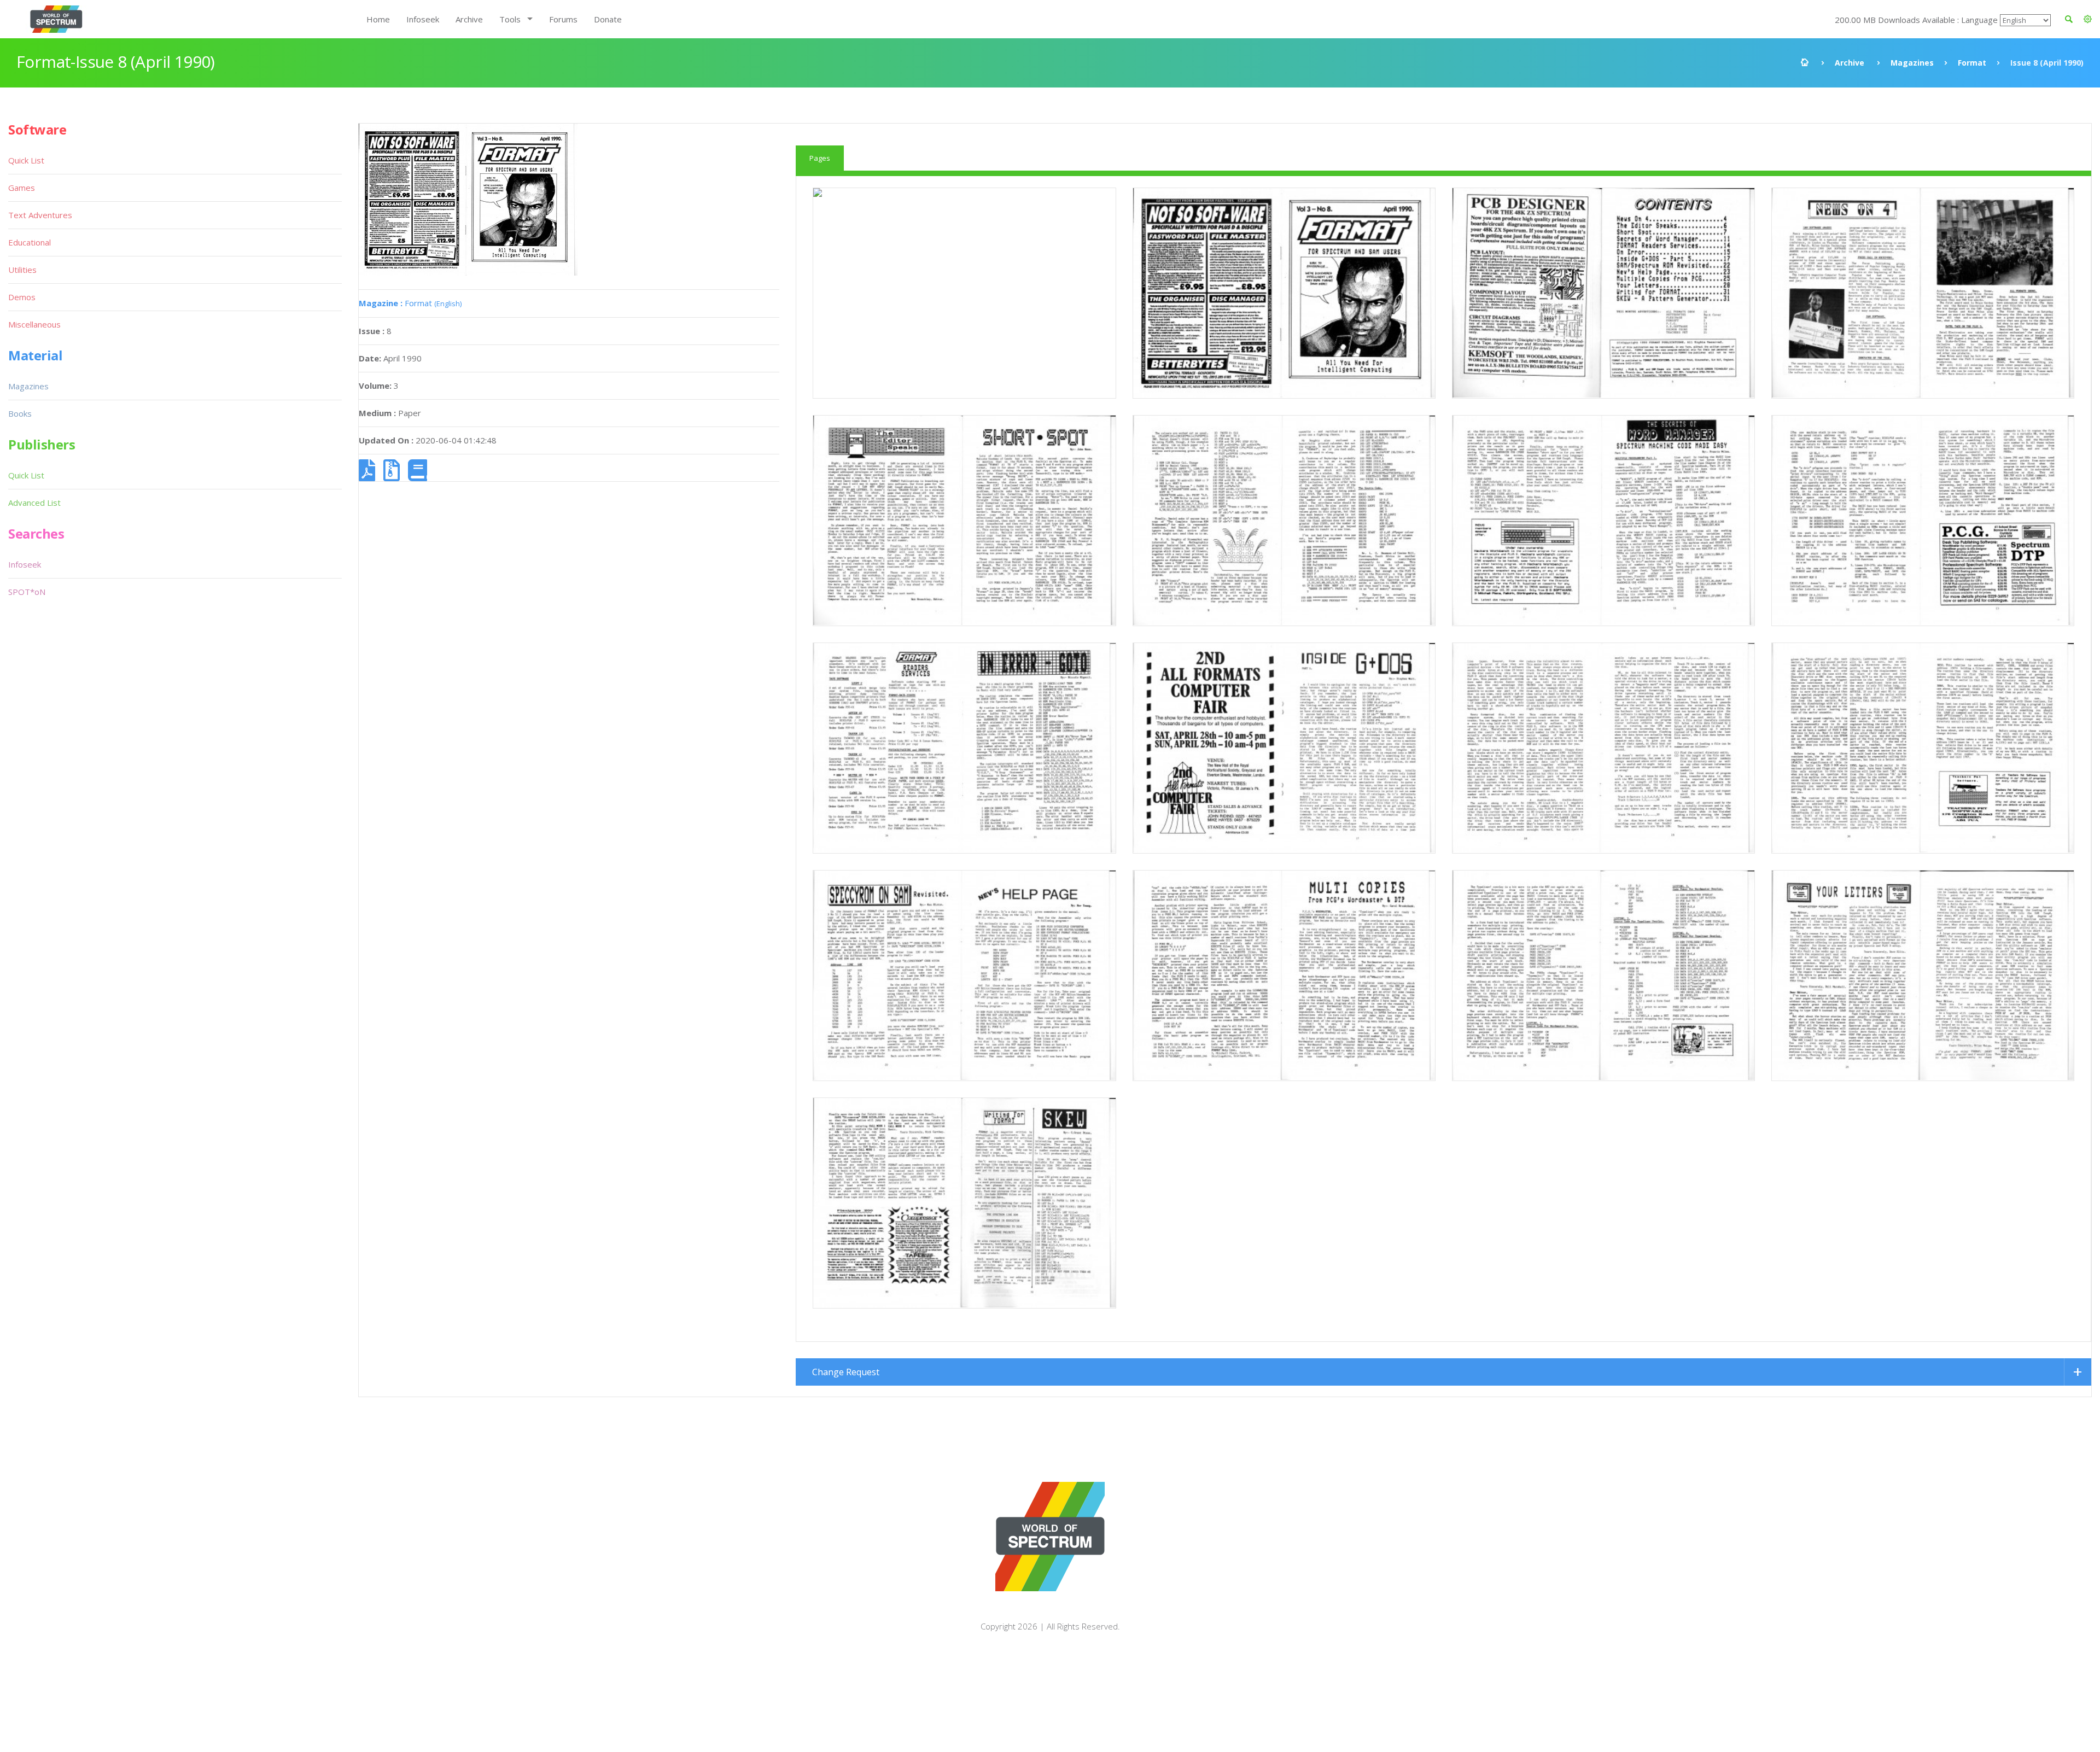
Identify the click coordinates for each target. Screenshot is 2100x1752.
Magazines (1912, 63)
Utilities (22, 270)
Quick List (26, 160)
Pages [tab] (820, 158)
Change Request (846, 1372)
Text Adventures (40, 215)
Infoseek (423, 19)
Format (1972, 63)
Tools (510, 19)
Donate (608, 19)
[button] (2088, 19)
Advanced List (34, 503)
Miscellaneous (34, 324)
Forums (563, 19)
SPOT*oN (27, 592)
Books (20, 413)
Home (378, 19)
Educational (30, 242)
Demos (22, 297)
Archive (469, 19)
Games (22, 188)
